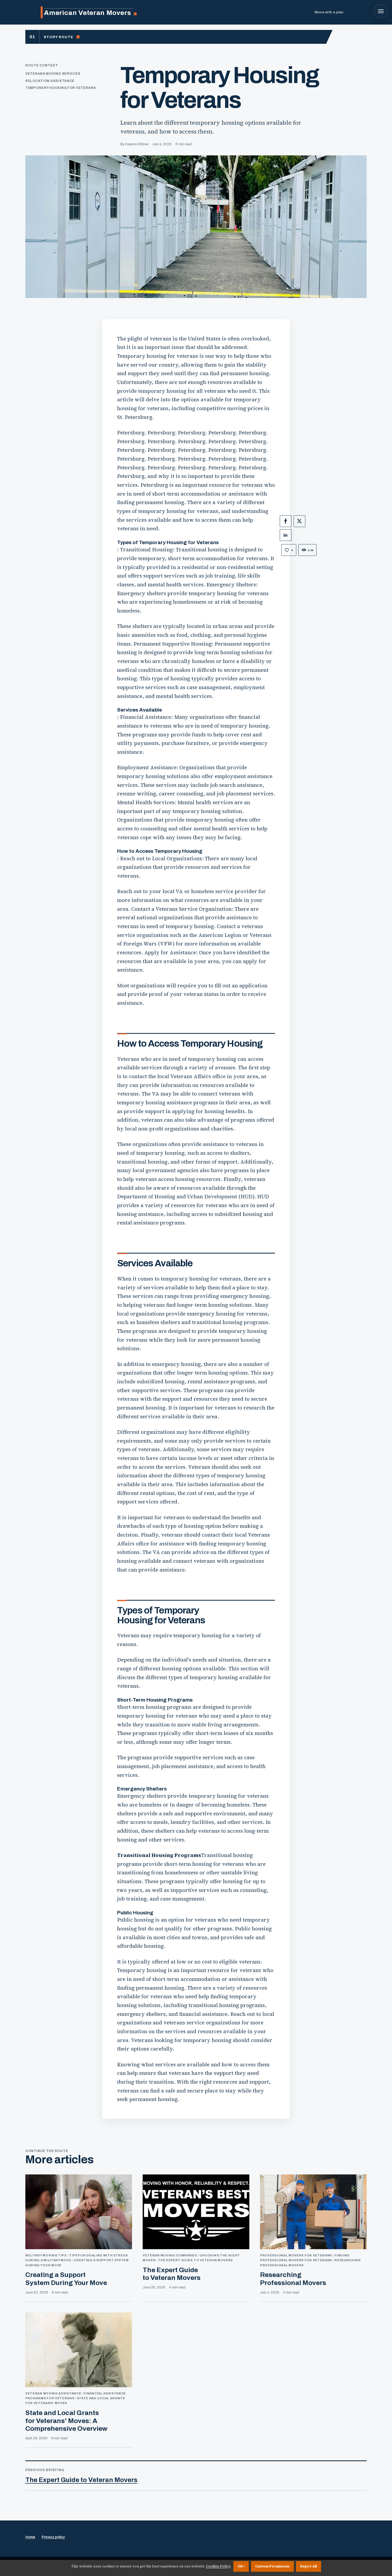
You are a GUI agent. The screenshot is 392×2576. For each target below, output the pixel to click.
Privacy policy (53, 2537)
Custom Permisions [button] (272, 2566)
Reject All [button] (309, 2566)
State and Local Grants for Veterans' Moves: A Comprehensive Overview (66, 2421)
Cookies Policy (218, 2566)
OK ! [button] (241, 2566)
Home (30, 2537)
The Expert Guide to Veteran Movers (81, 2480)
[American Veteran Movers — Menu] (381, 11)
